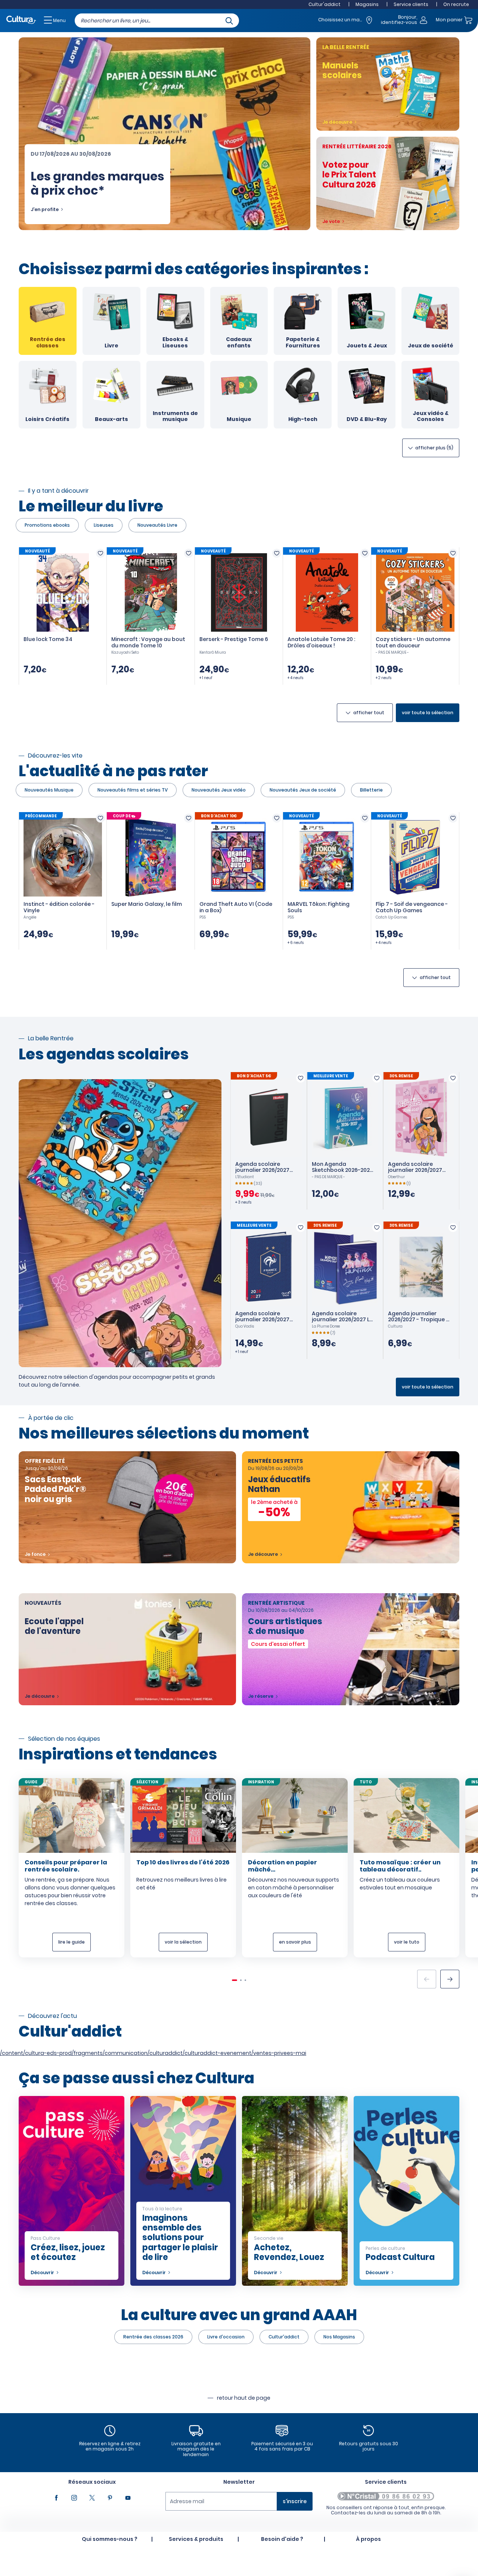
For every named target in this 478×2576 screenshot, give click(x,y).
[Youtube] (128, 2498)
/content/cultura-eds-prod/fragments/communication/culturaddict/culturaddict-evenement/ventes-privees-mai (153, 2053)
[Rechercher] (229, 20)
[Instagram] (74, 2498)
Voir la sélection (183, 1942)
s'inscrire (295, 2501)
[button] (450, 1979)
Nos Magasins (339, 2337)
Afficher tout (369, 713)
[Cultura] (21, 20)
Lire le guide (72, 1942)
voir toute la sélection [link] (428, 713)
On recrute (456, 4)
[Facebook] (56, 2498)
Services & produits (196, 2539)
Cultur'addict (325, 4)
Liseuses (104, 525)
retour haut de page (244, 2398)
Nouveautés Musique (49, 790)
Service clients (411, 4)
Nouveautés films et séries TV (133, 790)
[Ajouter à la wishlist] (100, 553)
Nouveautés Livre (157, 525)
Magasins (367, 4)
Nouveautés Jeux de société (303, 790)
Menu (59, 20)
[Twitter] (92, 2498)
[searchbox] (157, 21)
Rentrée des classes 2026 (153, 2337)
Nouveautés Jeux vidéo (219, 790)
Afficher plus (434, 448)
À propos (368, 2539)
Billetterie (371, 790)
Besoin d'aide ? (282, 2539)
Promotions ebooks (47, 525)
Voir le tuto (407, 1942)
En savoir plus (295, 1942)
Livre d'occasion (226, 2337)
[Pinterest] (110, 2498)
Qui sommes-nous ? (110, 2539)
